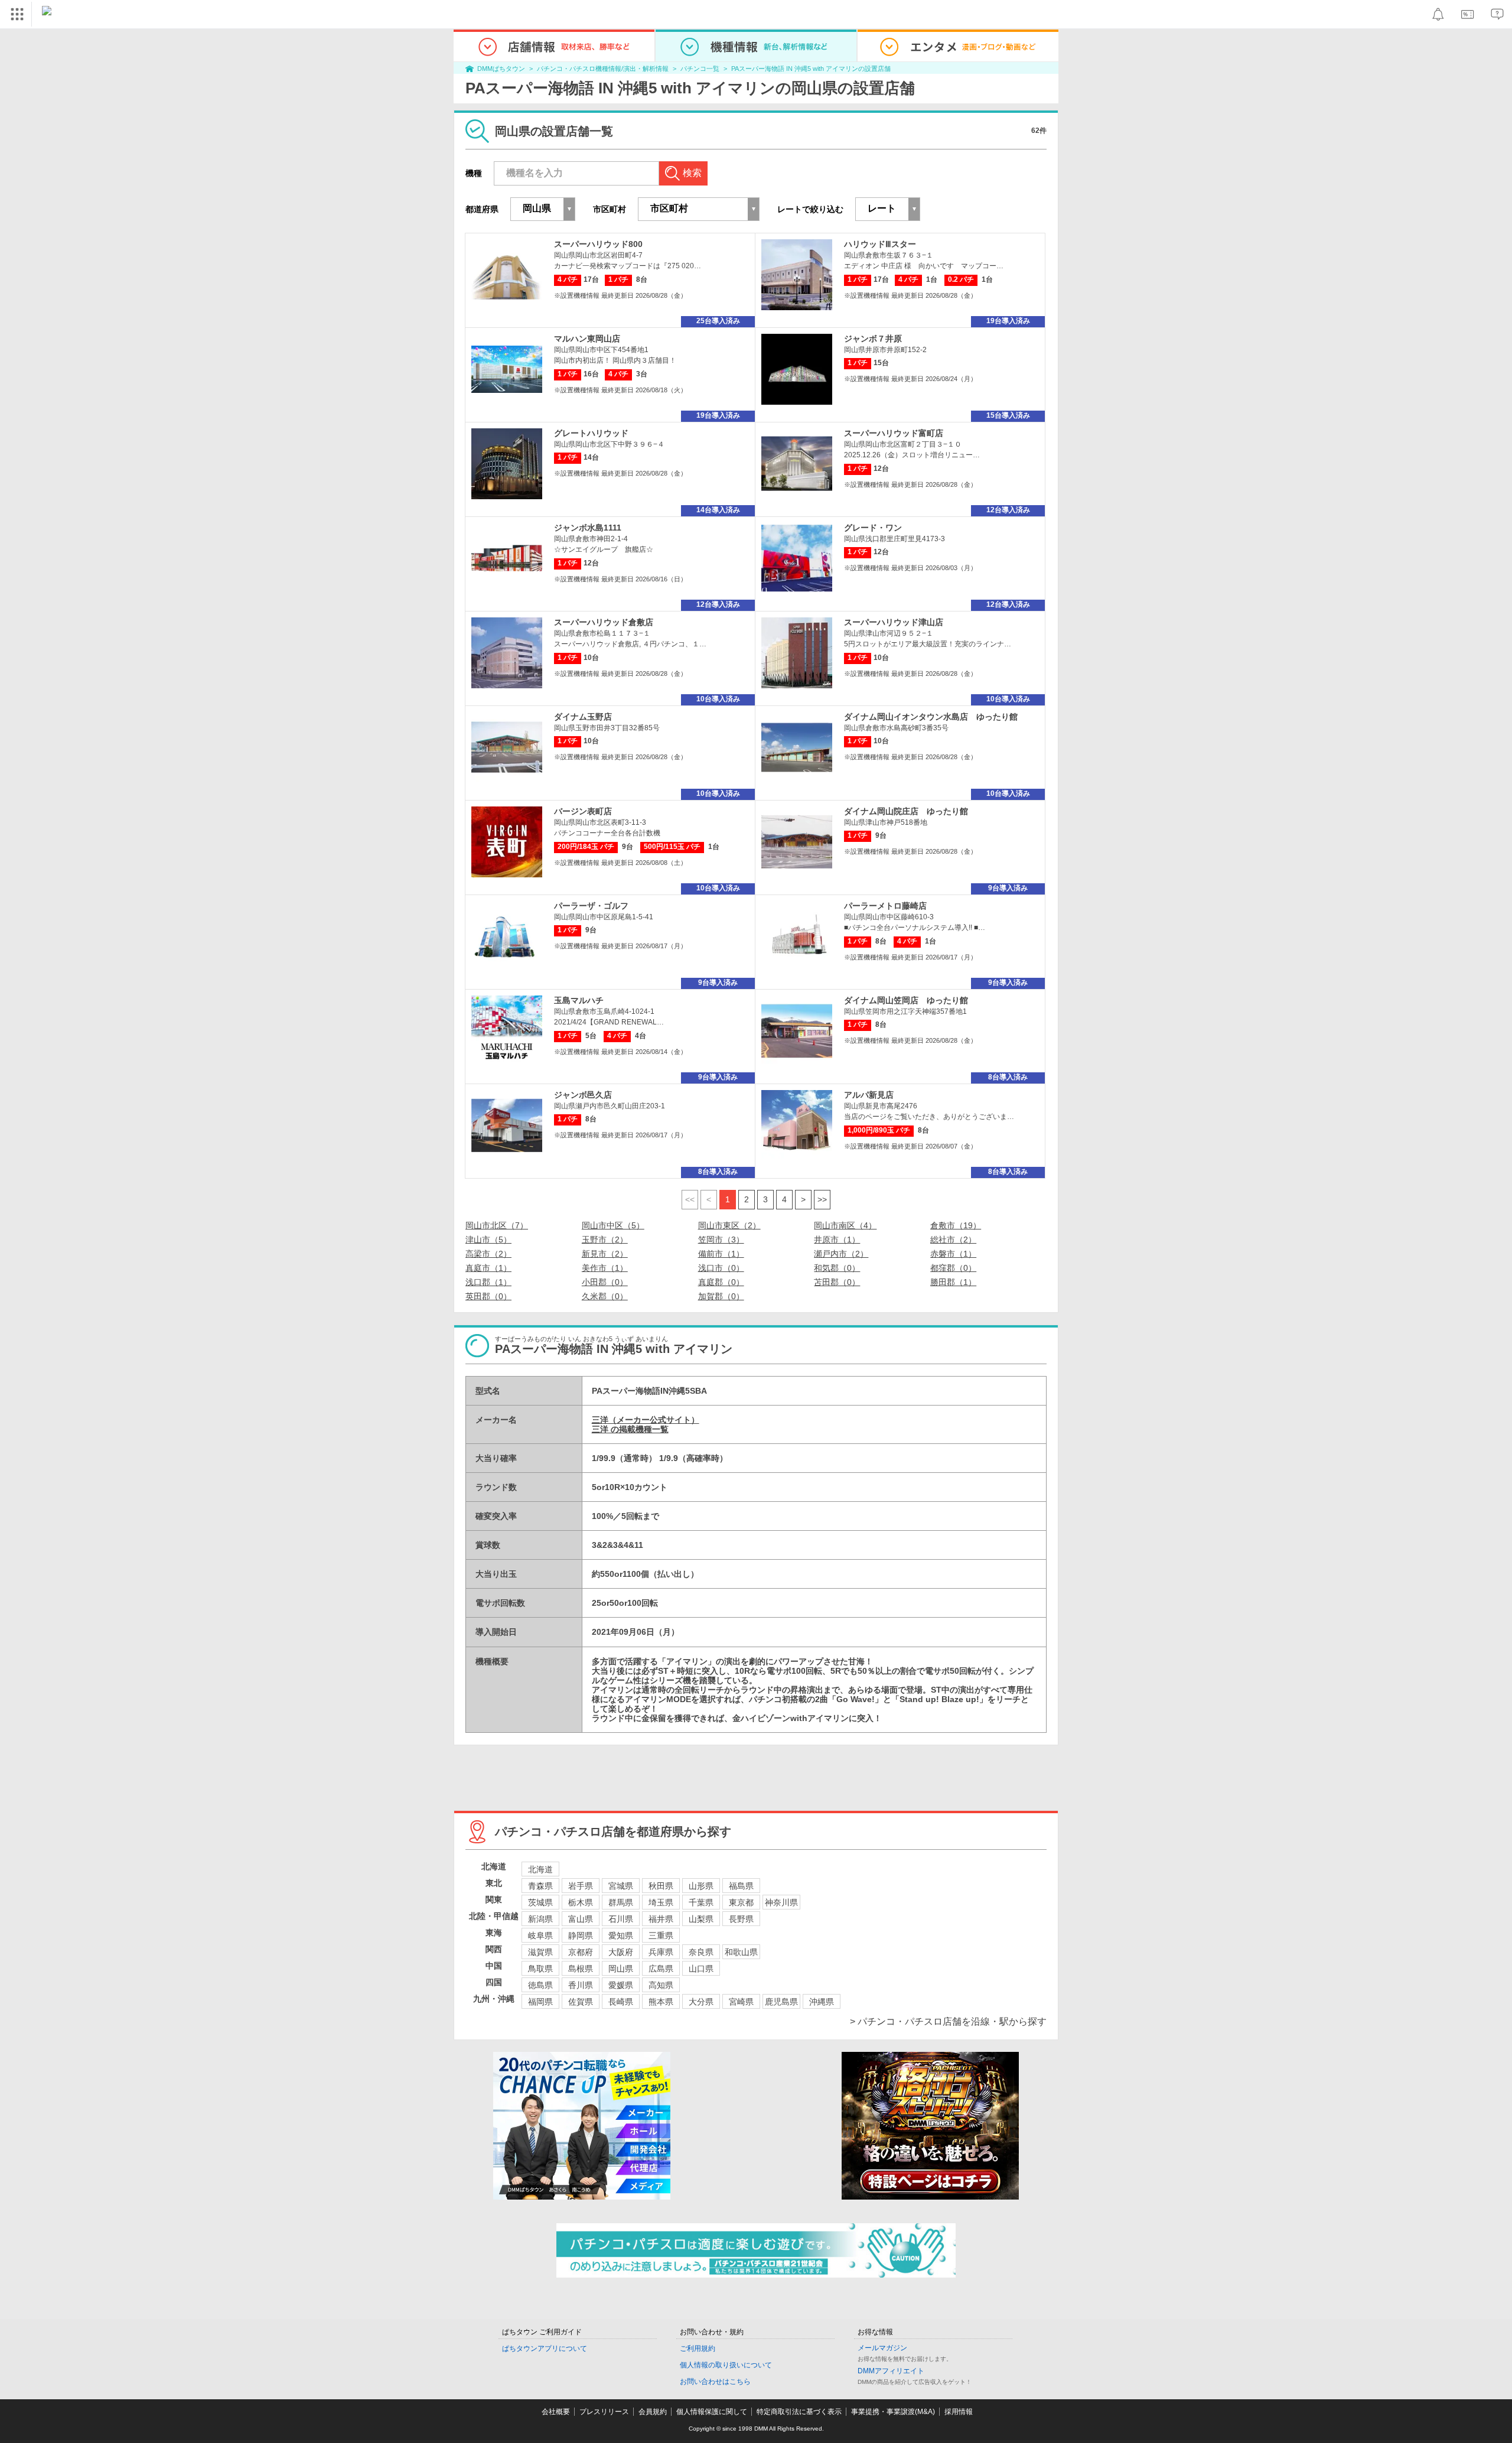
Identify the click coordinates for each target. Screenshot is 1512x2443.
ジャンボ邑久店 (583, 1095)
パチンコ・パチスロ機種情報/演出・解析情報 (603, 69)
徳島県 (540, 1985)
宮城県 (621, 1886)
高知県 (661, 1985)
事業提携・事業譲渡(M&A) (893, 2412)
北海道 (540, 1869)
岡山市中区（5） (613, 1225)
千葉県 (701, 1902)
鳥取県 (540, 1969)
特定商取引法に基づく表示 (799, 2412)
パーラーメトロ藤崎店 (885, 906)
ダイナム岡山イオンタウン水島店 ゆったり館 (931, 717)
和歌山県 (741, 1952)
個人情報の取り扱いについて (726, 2365)
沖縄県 (822, 2002)
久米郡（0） (605, 1296)
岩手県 (581, 1886)
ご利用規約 (698, 2348)
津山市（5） (488, 1240)
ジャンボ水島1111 (588, 528)
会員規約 (653, 2412)
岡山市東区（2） (729, 1225)
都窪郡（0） (953, 1268)
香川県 (581, 1985)
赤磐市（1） (953, 1254)
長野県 (741, 1919)
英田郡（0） (488, 1296)
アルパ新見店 (869, 1095)
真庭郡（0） (721, 1282)
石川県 (621, 1919)
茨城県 (540, 1902)
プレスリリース (604, 2412)
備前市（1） (721, 1254)
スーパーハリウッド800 (598, 244)
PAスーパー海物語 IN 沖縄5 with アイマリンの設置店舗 (811, 69)
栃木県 (581, 1902)
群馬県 (621, 1902)
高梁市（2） (488, 1254)
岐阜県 (540, 1935)
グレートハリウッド (591, 433)
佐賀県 (581, 2002)
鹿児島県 (781, 2002)
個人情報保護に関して (712, 2412)
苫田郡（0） (837, 1282)
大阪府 (621, 1952)
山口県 (701, 1969)
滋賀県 (540, 1952)
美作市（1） (605, 1268)
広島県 (661, 1969)
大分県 (701, 2002)
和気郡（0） (837, 1268)
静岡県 (581, 1935)
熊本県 (661, 2002)
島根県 (581, 1969)
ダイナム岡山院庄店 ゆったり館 (906, 811)
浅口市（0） (721, 1268)
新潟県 (540, 1919)
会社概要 (556, 2412)
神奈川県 (781, 1902)
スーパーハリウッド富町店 (894, 433)
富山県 (581, 1919)
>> (822, 1199)
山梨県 (701, 1919)
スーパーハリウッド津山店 (894, 622)
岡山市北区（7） (497, 1225)
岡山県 (621, 1969)
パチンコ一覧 (700, 69)
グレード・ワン (873, 528)
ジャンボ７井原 (873, 339)
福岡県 (540, 2002)
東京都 (741, 1902)
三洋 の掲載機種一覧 (630, 1429)
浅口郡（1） (488, 1282)
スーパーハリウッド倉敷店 (604, 622)
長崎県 (621, 2002)
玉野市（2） (605, 1240)
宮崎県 (741, 2002)
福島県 (741, 1886)
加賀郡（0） (721, 1296)
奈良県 (701, 1952)
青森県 (540, 1886)
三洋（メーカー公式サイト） (646, 1420)
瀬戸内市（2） (841, 1254)
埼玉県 (661, 1902)
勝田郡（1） (953, 1282)
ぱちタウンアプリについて (545, 2348)
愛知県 (621, 1935)
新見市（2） (605, 1254)
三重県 (661, 1935)
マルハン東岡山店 (587, 339)
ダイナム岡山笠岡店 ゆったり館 (906, 1000)
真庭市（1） (488, 1268)
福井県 (661, 1919)
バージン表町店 (583, 811)
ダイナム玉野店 (583, 717)
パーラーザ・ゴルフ (591, 906)
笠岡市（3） (721, 1240)
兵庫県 (661, 1952)
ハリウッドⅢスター (880, 244)
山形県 (701, 1886)
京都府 (581, 1952)
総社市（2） (953, 1240)
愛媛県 (621, 1985)
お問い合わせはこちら (715, 2382)
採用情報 (959, 2412)
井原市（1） (837, 1240)
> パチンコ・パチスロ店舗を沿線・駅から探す (948, 2021)
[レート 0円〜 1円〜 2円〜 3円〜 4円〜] (888, 209)
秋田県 (661, 1886)
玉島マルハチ (579, 1000)
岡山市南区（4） (845, 1225)
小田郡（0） (605, 1282)
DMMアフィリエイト (891, 2371)
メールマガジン (882, 2348)
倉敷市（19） (956, 1225)
